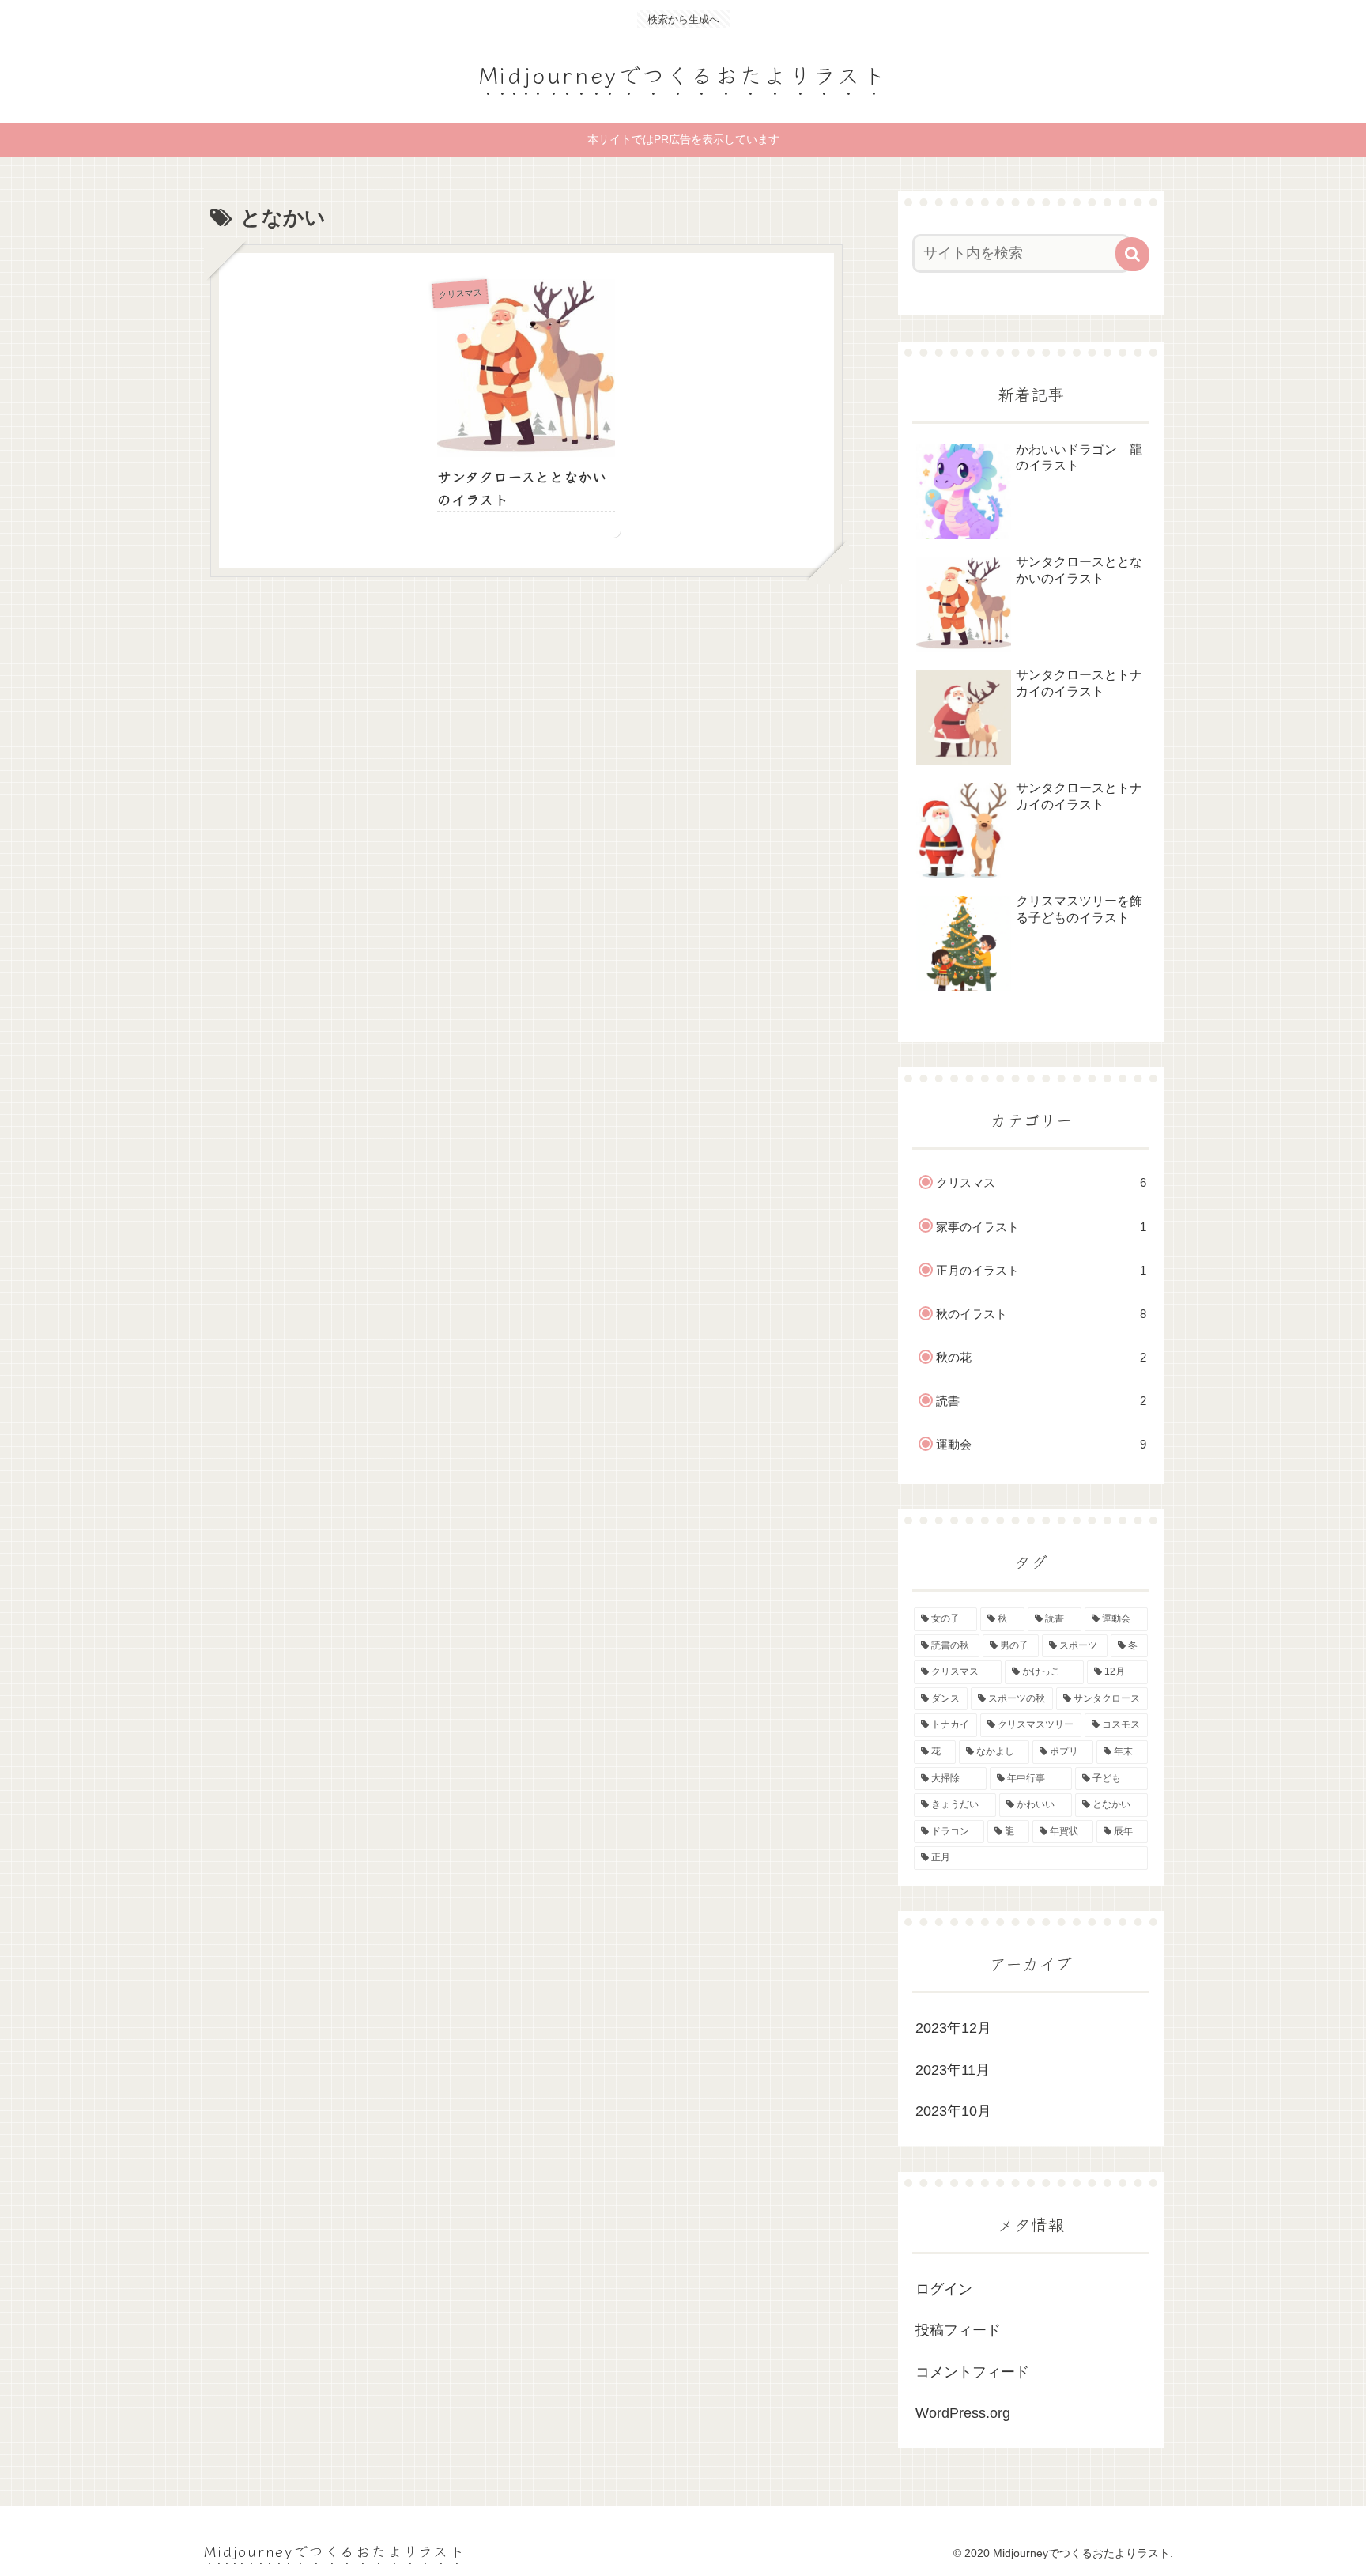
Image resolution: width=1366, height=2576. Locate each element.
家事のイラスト (1041, 1227)
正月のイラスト (1041, 1270)
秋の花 (1041, 1357)
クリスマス (1041, 1182)
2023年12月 (953, 2028)
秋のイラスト (1041, 1314)
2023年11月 (953, 2070)
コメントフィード (972, 2372)
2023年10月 (953, 2111)
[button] (1132, 254)
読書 (1041, 1401)
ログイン (944, 2289)
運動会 (1041, 1444)
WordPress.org (963, 2413)
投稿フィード (958, 2330)
